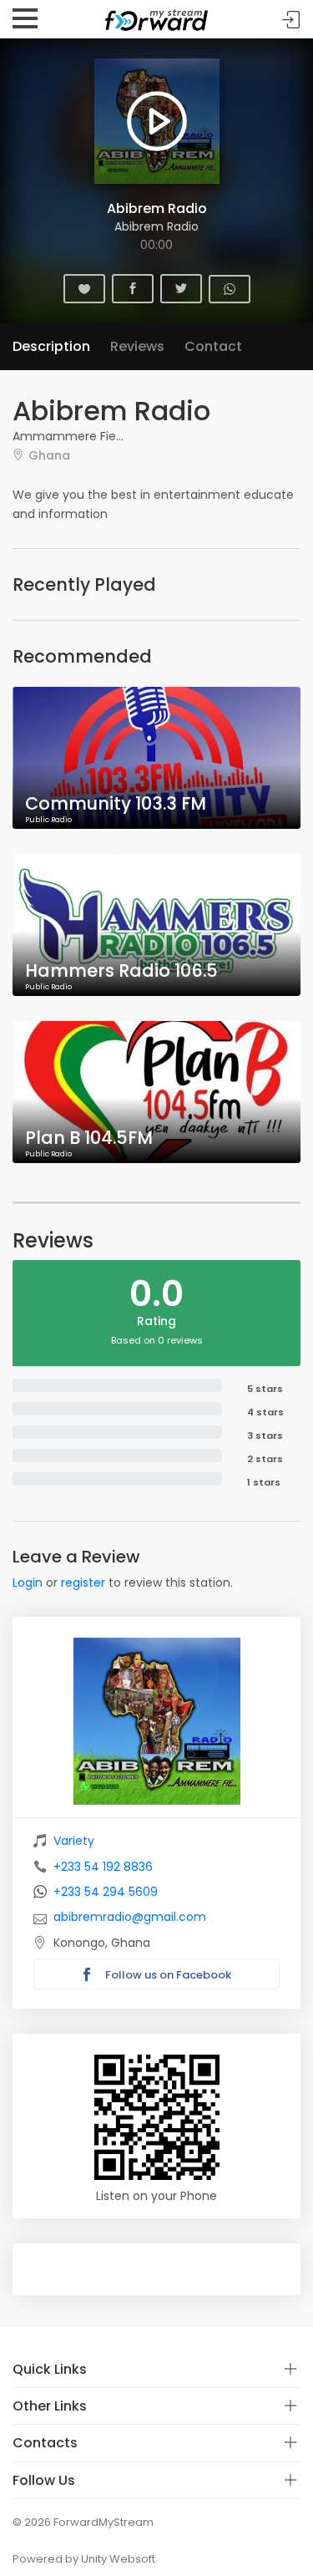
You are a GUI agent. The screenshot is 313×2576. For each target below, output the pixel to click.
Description (51, 346)
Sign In (291, 20)
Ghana (49, 455)
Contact (213, 346)
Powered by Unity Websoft (84, 2559)
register (83, 1583)
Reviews (137, 346)
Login (28, 1583)
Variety (74, 1841)
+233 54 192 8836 (103, 1867)
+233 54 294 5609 (106, 1892)
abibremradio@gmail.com (130, 1917)
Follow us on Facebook (167, 1975)
